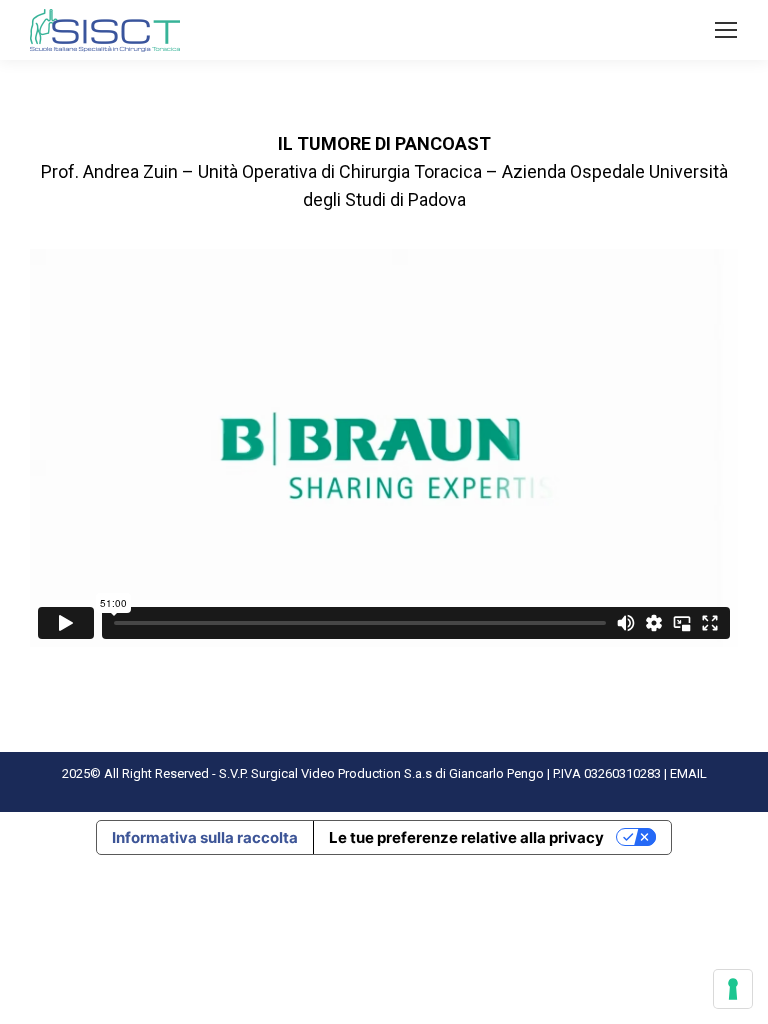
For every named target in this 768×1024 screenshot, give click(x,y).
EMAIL (688, 773)
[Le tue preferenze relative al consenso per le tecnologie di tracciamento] (733, 989)
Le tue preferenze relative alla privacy (466, 837)
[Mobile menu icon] (726, 30)
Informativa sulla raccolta (205, 837)
